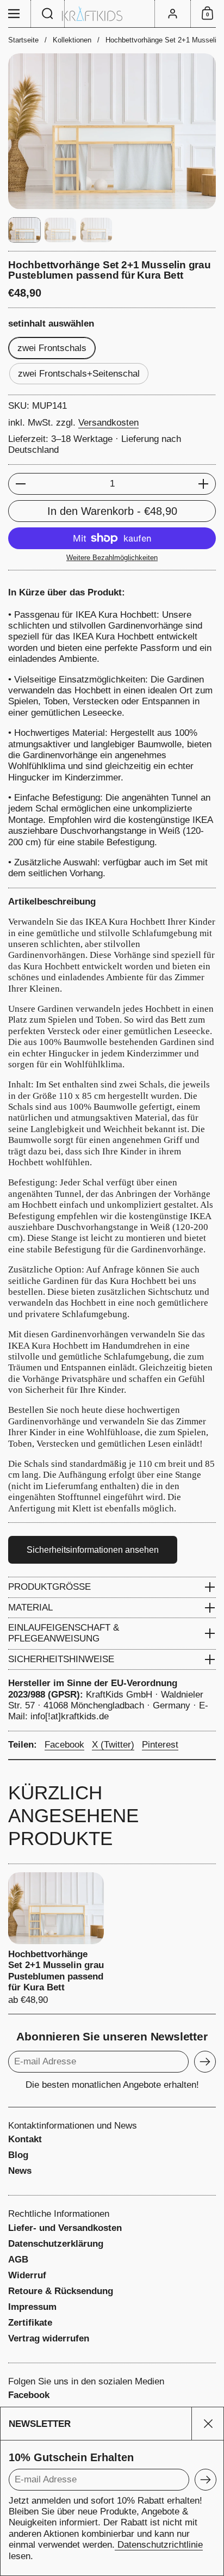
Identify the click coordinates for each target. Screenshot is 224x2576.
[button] (48, 14)
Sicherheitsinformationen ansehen (93, 1550)
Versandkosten (108, 423)
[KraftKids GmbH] (112, 14)
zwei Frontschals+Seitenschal (79, 374)
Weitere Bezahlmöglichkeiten (112, 558)
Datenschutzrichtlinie (159, 2545)
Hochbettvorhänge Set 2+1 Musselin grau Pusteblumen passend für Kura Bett (56, 1939)
